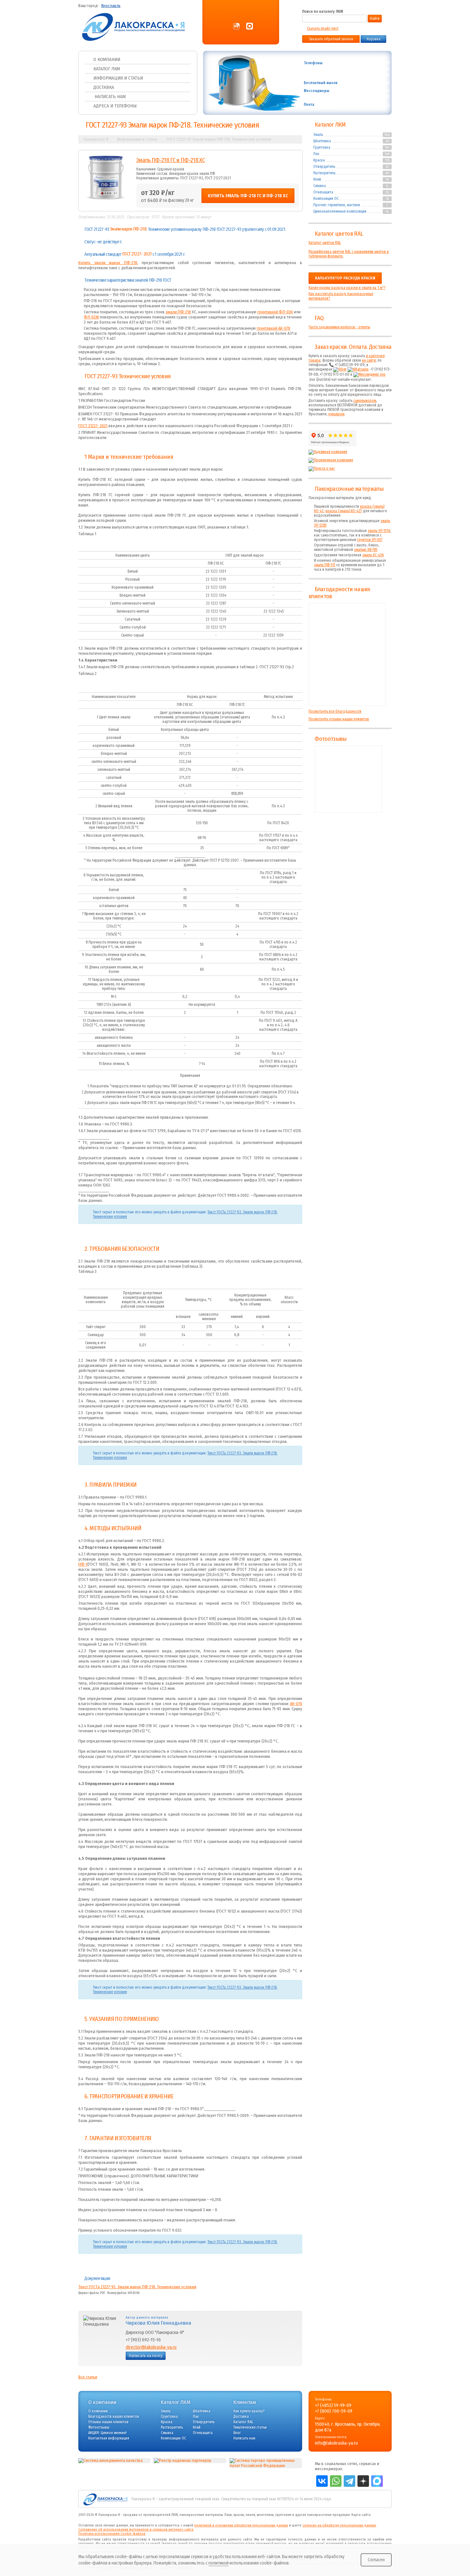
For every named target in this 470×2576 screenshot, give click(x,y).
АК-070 (296, 1704)
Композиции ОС (326, 199)
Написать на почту (146, 2356)
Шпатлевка (322, 141)
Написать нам (110, 97)
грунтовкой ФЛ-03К (275, 312)
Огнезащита (323, 192)
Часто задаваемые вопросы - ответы (339, 327)
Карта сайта (361, 2515)
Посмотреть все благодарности (335, 711)
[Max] (250, 27)
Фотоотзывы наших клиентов (349, 779)
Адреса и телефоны (115, 106)
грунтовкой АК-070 (274, 328)
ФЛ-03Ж (91, 317)
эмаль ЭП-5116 (379, 531)
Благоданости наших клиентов (114, 2416)
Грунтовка (322, 147)
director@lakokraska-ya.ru (151, 2347)
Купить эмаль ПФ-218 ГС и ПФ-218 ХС (248, 196)
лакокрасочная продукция (328, 2515)
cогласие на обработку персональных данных (339, 2525)
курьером (336, 414)
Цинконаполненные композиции (340, 211)
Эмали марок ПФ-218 (128, 229)
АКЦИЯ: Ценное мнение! (107, 2433)
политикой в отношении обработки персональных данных (241, 2525)
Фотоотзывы (330, 739)
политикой (219, 2563)
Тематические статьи (250, 2427)
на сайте (369, 360)
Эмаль (318, 135)
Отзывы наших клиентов (347, 654)
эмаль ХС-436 (373, 555)
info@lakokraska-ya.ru (366, 104)
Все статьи (88, 2377)
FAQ (319, 318)
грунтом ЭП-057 (370, 540)
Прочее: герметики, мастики (337, 205)
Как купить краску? (249, 2411)
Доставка (104, 87)
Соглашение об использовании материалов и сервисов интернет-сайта (136, 2529)
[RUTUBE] (236, 27)
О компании (107, 59)
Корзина (374, 39)
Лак (316, 154)
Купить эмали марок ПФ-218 (108, 263)
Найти (375, 19)
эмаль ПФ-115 (325, 565)
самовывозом (365, 401)
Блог (237, 2433)
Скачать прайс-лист (323, 28)
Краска (319, 160)
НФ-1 (83, 1564)
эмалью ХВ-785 (366, 550)
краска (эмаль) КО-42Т (344, 511)
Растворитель (324, 173)
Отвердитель (324, 167)
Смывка (320, 186)
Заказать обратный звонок (331, 39)
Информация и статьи (118, 78)
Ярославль (111, 6)
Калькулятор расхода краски (345, 278)
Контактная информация (109, 2438)
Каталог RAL (243, 2422)
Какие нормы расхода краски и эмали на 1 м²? (347, 288)
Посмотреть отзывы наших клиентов (339, 719)
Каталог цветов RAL (339, 234)
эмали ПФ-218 (178, 312)
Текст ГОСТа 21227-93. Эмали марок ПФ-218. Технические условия (137, 2287)
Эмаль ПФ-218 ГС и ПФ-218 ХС (170, 160)
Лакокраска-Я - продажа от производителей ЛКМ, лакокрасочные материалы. (161, 2515)
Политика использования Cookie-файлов (112, 2534)
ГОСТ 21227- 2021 (137, 254)
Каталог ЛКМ (107, 69)
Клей (317, 179)
